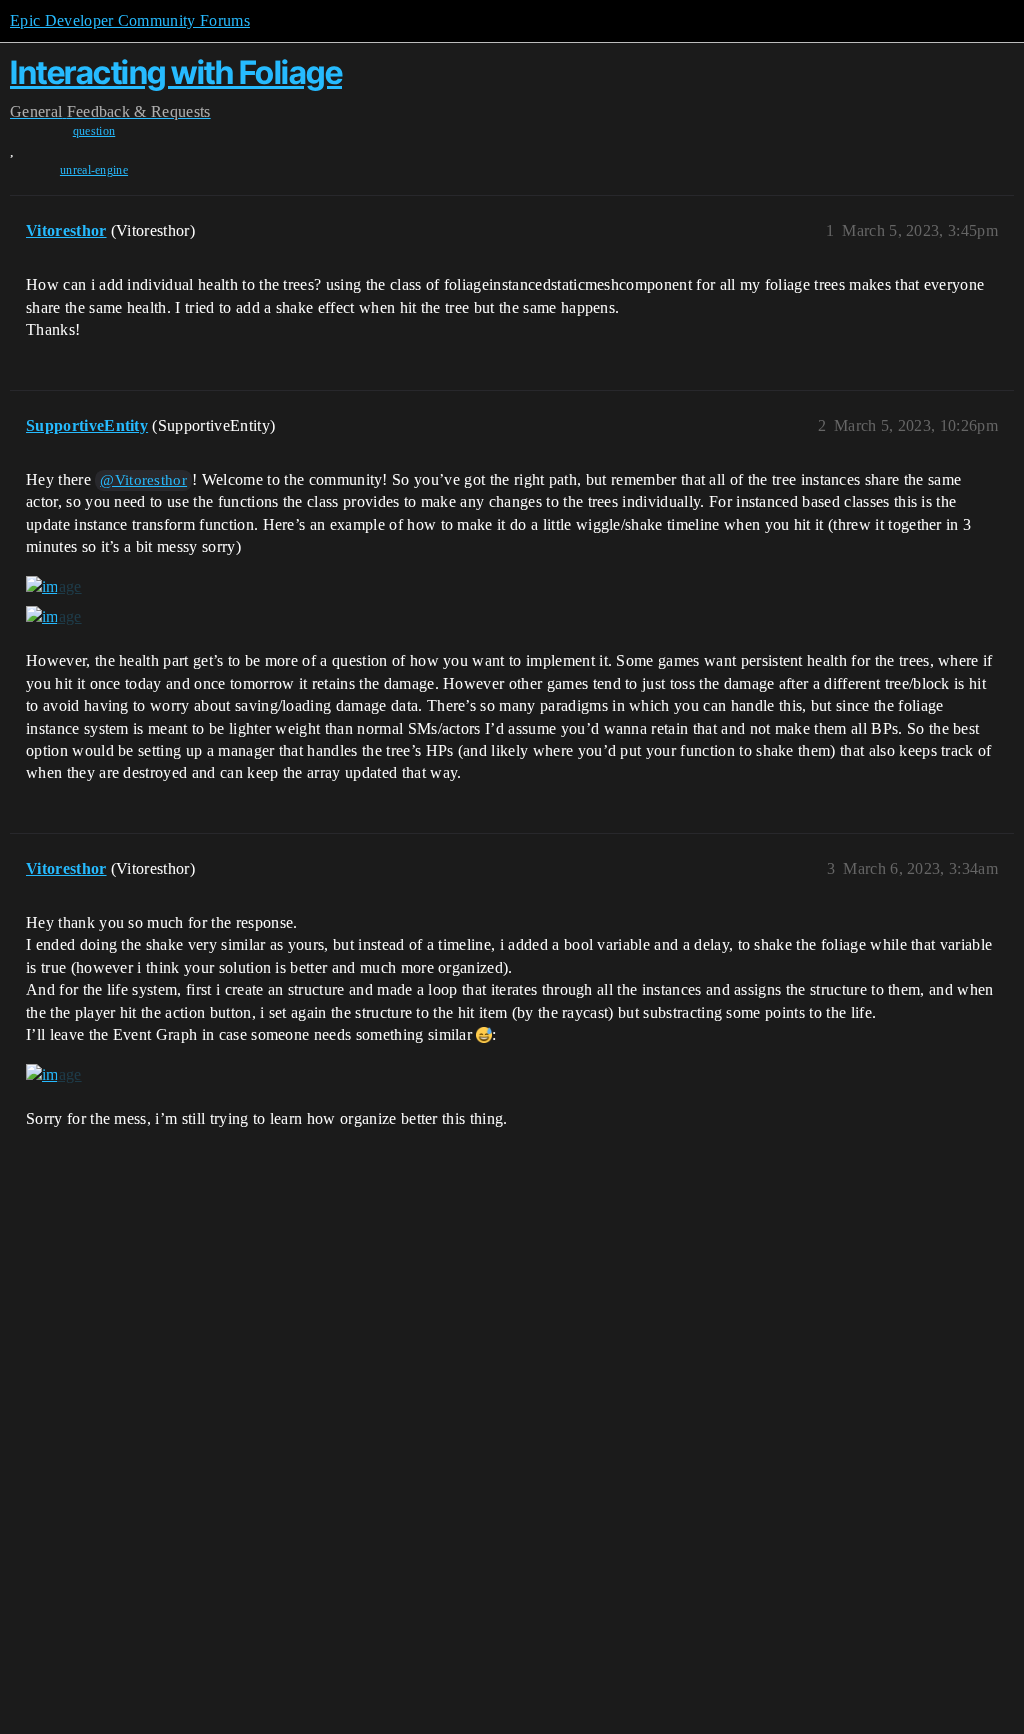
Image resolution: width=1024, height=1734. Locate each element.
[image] (54, 587)
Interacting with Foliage (176, 72)
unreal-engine (94, 170)
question (94, 131)
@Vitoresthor (143, 480)
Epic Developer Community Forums (130, 20)
